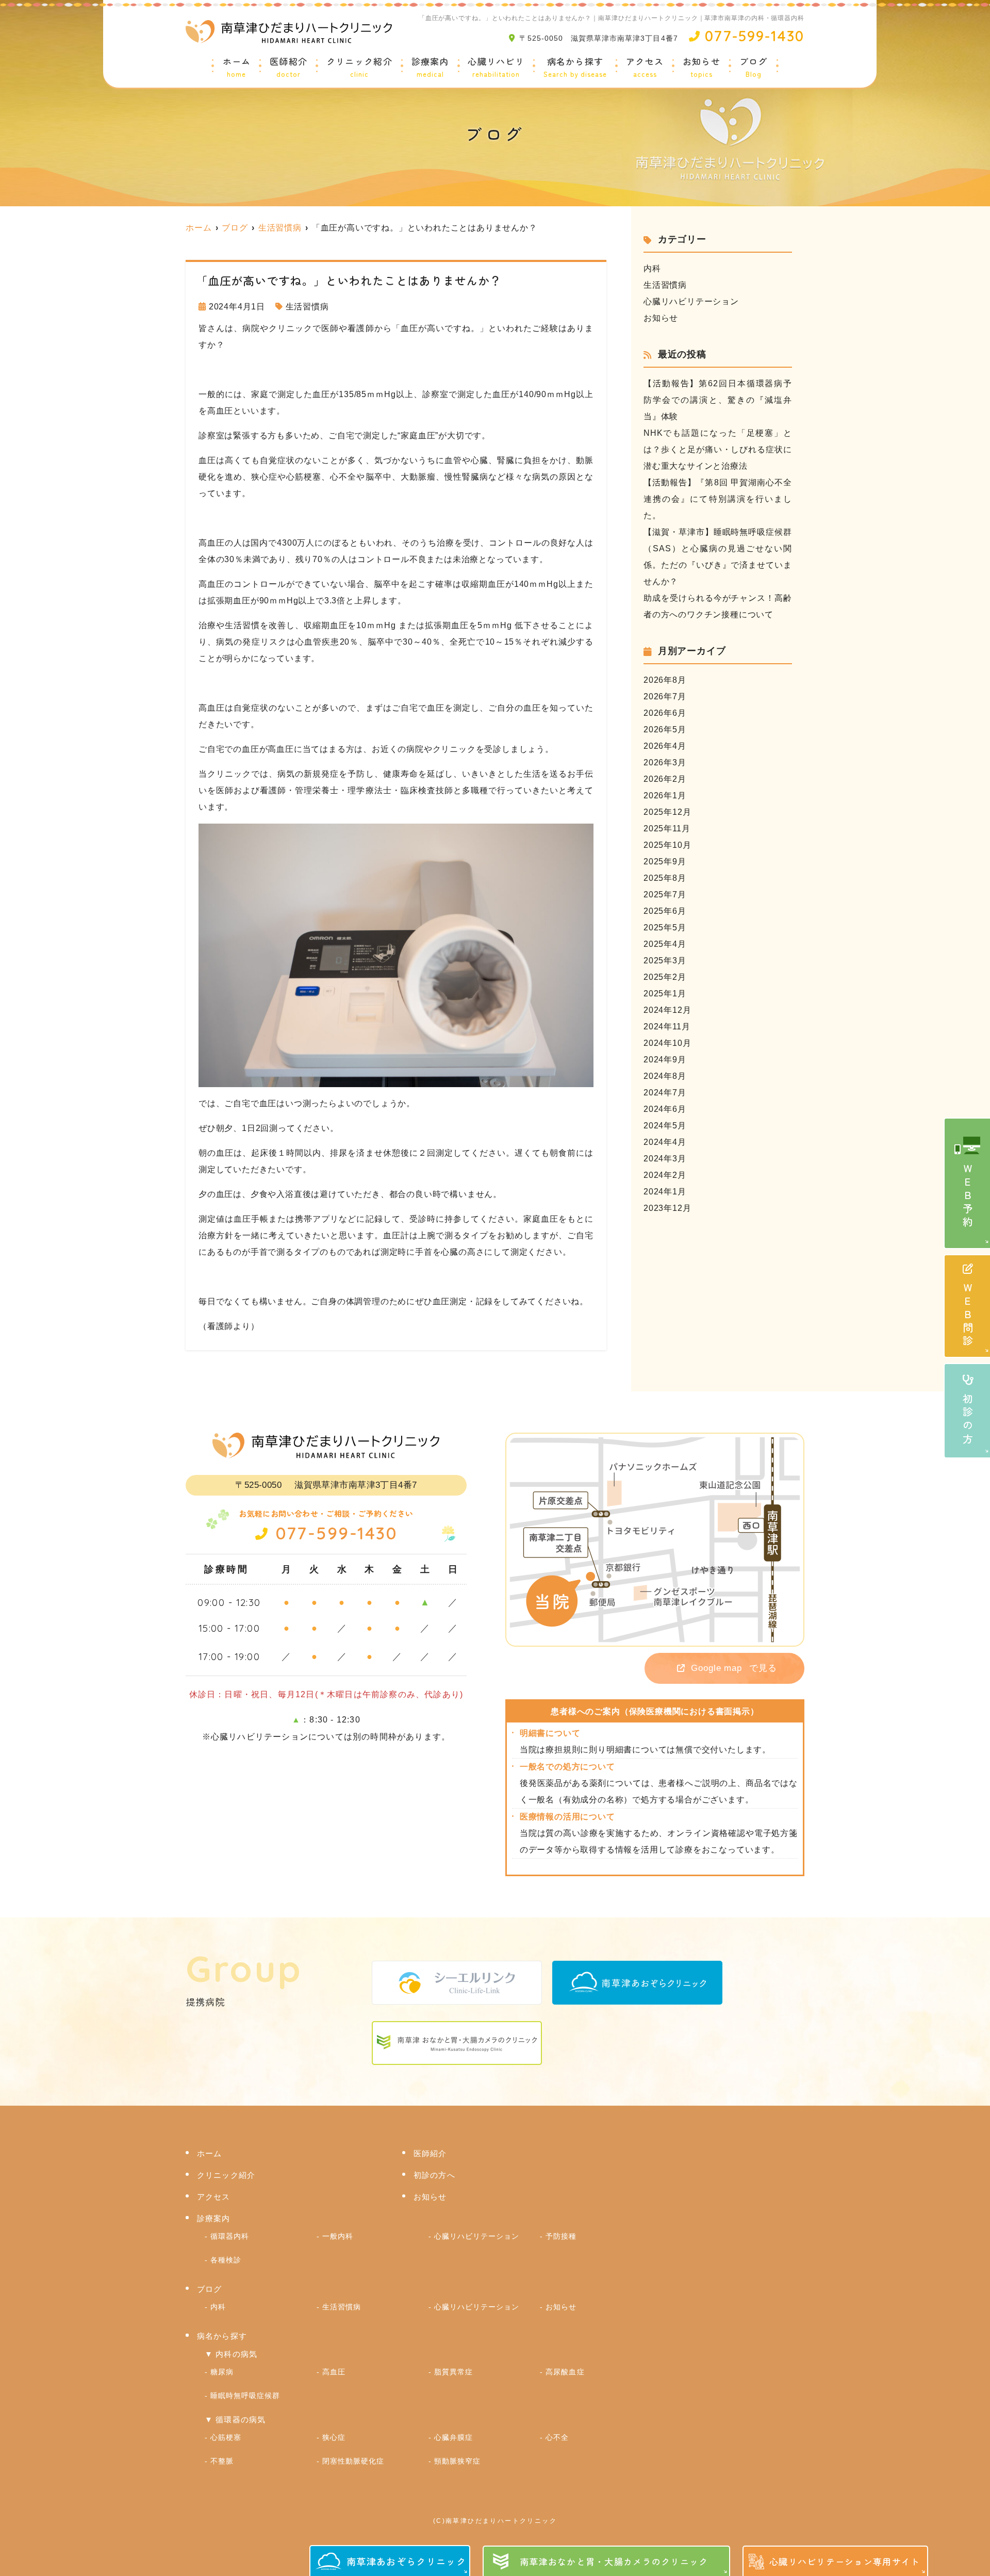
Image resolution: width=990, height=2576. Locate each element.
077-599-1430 (336, 1533)
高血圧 (334, 2372)
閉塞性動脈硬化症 (353, 2461)
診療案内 (430, 68)
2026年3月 (665, 762)
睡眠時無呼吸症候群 (245, 2395)
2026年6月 (665, 713)
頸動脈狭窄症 (457, 2461)
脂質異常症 (453, 2372)
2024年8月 (665, 1076)
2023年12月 (667, 1208)
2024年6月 (665, 1109)
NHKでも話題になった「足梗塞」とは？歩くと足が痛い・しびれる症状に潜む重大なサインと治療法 (718, 449)
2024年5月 (665, 1126)
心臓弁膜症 (453, 2437)
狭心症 (334, 2437)
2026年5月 (665, 729)
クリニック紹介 (359, 68)
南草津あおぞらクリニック (406, 2561)
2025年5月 (665, 928)
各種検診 (226, 2260)
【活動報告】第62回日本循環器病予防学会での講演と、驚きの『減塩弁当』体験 (718, 400)
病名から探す (575, 68)
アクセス (645, 68)
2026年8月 (665, 680)
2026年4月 (665, 746)
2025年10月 (667, 845)
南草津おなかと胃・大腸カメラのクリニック (614, 2561)
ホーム (237, 68)
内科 (652, 268)
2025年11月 (667, 828)
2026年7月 (665, 696)
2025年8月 (665, 878)
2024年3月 (665, 1159)
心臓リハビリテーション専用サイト (845, 2561)
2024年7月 (665, 1093)
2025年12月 (667, 812)
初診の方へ (434, 2175)
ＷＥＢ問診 (968, 1316)
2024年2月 (665, 1175)
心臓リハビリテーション (691, 301)
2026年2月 (665, 779)
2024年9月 (665, 1060)
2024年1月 (665, 1192)
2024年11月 (667, 1027)
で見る (734, 1668)
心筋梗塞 (226, 2437)
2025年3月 (665, 961)
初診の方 (968, 1420)
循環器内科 (230, 2236)
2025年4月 (665, 944)
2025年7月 (665, 895)
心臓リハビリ (496, 68)
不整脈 (222, 2461)
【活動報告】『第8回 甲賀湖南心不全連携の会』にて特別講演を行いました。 (718, 499)
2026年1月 (665, 795)
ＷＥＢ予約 (968, 1196)
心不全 (557, 2437)
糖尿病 (222, 2372)
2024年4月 (665, 1142)
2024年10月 (667, 1043)
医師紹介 (288, 68)
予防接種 (561, 2236)
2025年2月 (665, 977)
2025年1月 (665, 994)
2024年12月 (667, 1010)
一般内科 (338, 2236)
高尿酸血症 (565, 2372)
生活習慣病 (307, 307)
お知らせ (702, 68)
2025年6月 (665, 911)
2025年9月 (665, 862)
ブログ (754, 68)
